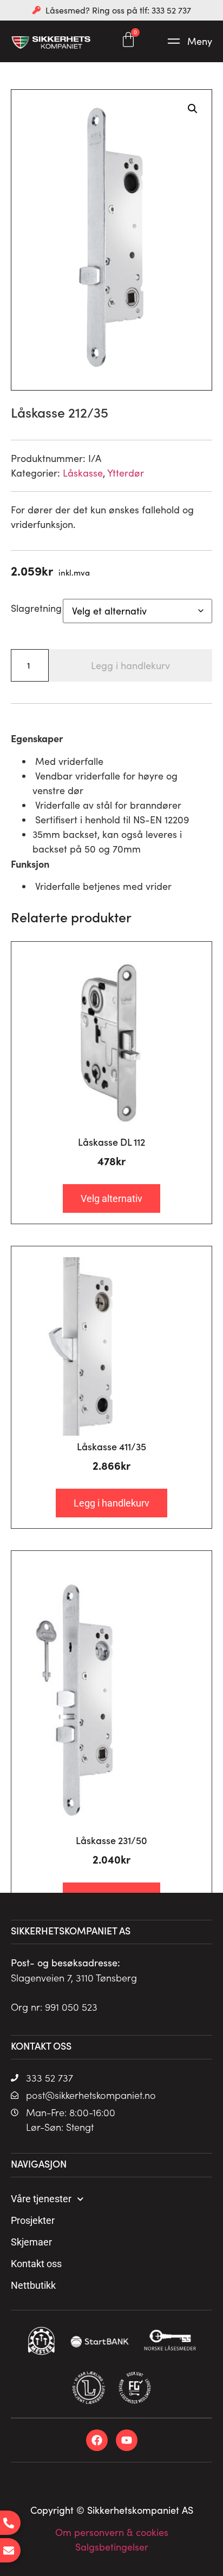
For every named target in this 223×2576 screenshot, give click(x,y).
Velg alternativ (111, 1198)
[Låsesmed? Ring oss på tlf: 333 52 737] (37, 10)
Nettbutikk (33, 2285)
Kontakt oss (36, 2264)
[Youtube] (127, 2440)
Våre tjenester (41, 2199)
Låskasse (83, 473)
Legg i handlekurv (130, 665)
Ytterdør (126, 473)
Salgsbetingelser (112, 2547)
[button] (189, 41)
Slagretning (36, 608)
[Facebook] (97, 2440)
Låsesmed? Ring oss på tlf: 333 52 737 (118, 10)
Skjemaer (31, 2242)
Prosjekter (33, 2220)
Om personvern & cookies (112, 2532)
